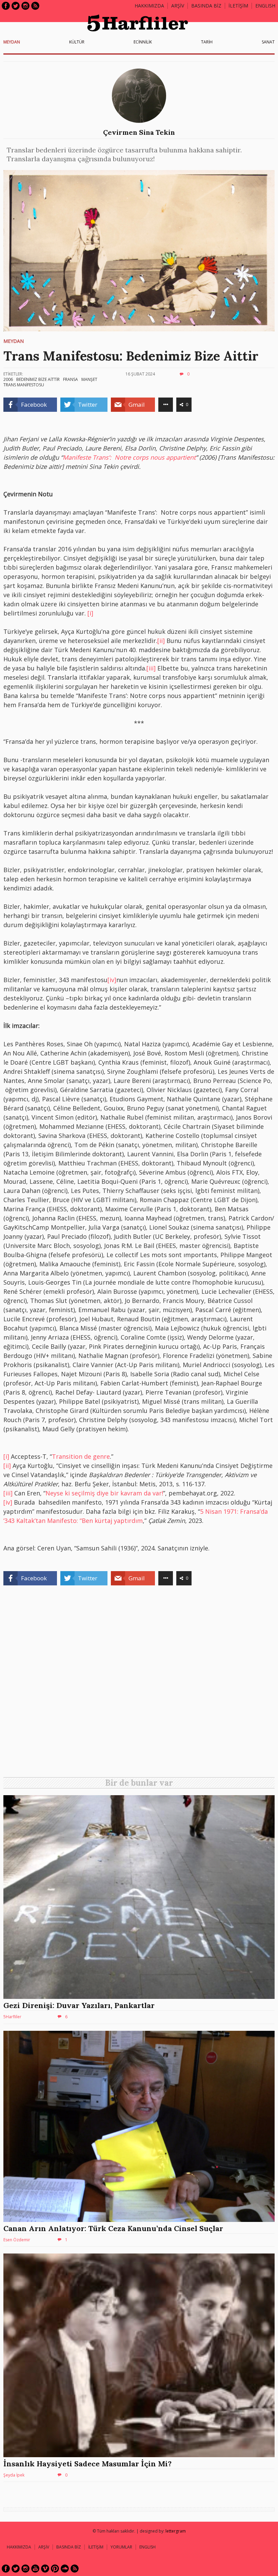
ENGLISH (265, 6)
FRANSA (71, 379)
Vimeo (45, 2569)
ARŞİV (178, 6)
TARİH (207, 42)
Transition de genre (81, 1456)
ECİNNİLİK (143, 42)
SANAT (268, 42)
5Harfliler (12, 2017)
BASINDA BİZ (206, 6)
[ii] (161, 641)
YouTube (35, 2569)
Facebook (6, 6)
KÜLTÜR (77, 42)
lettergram (176, 2531)
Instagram (25, 6)
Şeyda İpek (14, 2475)
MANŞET (89, 379)
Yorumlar (121, 2547)
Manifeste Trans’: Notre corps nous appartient (129, 457)
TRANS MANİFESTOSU (24, 385)
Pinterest (55, 2569)
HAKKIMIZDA (19, 2547)
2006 (8, 379)
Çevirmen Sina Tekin (139, 132)
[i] (90, 613)
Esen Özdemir (17, 2240)
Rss (35, 6)
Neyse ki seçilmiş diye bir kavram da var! (104, 1493)
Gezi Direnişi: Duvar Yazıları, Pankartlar (79, 2005)
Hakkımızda (149, 6)
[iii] (151, 668)
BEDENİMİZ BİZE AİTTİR (38, 379)
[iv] (112, 980)
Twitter (16, 6)
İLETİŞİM (238, 6)
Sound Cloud (65, 2569)
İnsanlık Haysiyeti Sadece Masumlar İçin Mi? (87, 2464)
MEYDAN (12, 42)
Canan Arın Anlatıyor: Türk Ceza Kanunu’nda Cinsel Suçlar (113, 2228)
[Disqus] (139, 1684)
